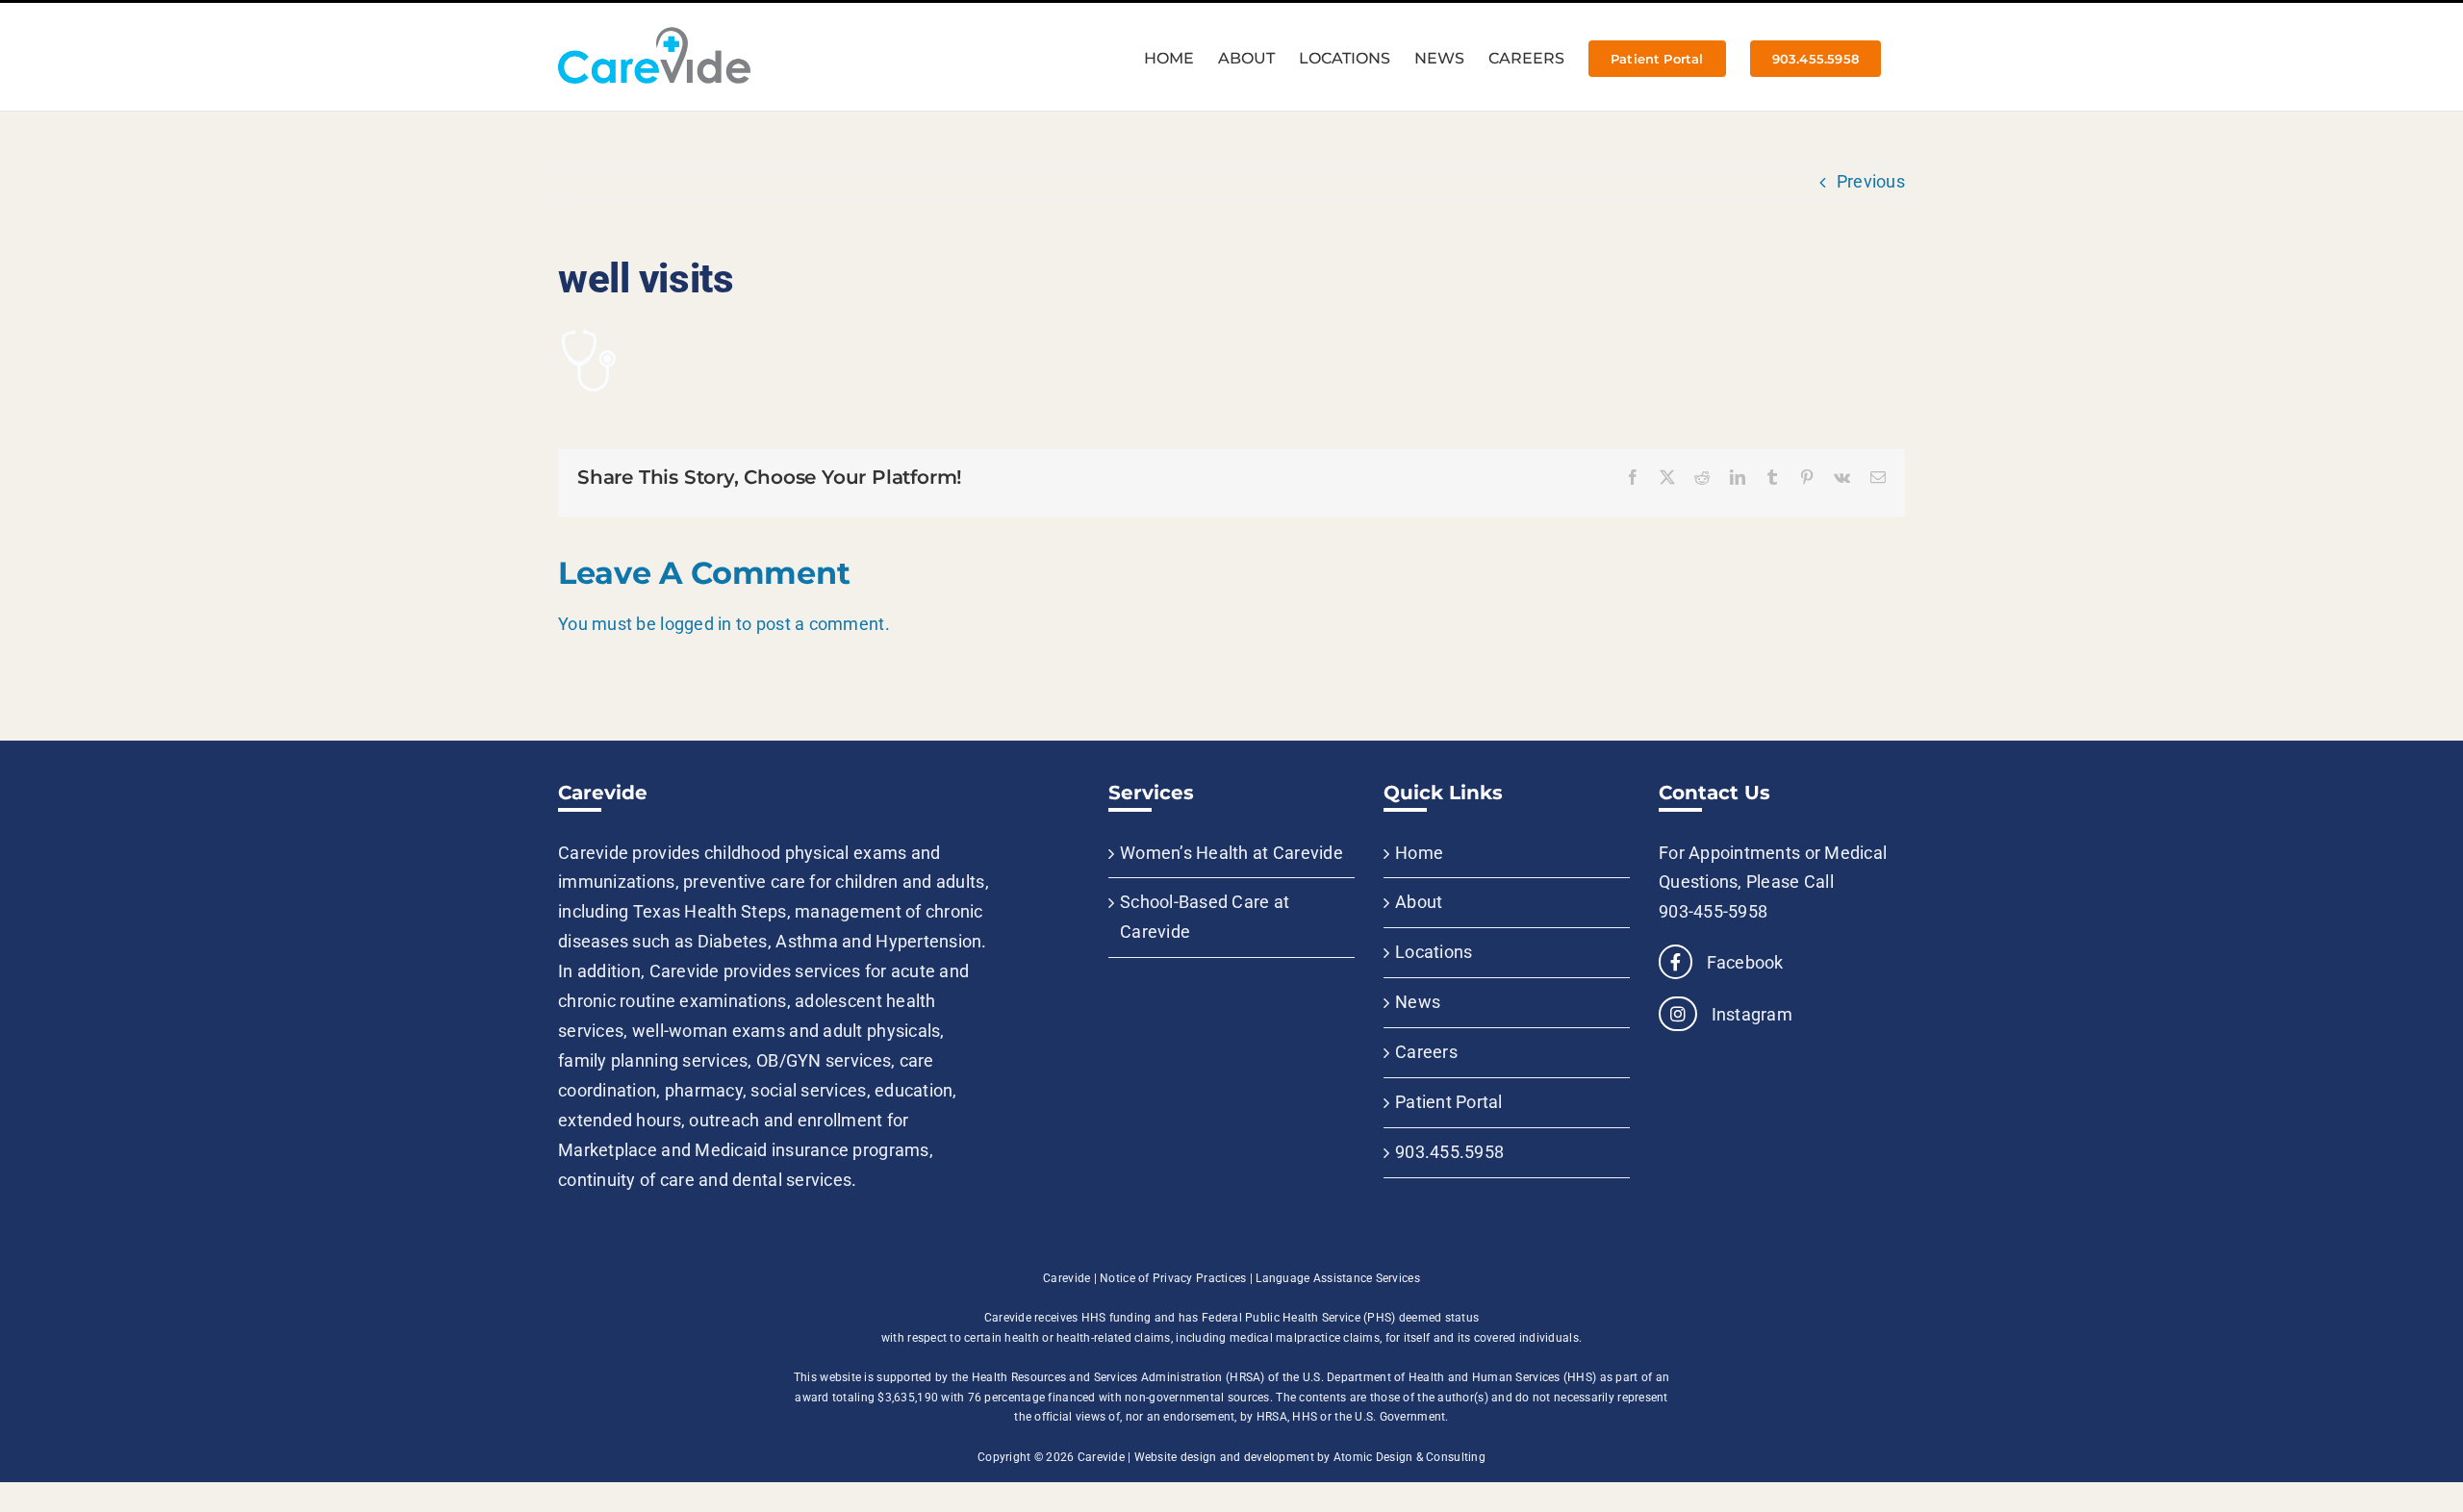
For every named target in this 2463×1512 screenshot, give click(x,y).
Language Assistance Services (1338, 1278)
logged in (696, 624)
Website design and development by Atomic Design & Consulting (1310, 1457)
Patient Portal (1449, 1102)
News (1418, 1002)
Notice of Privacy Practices (1173, 1278)
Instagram (1750, 1014)
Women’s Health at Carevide (1231, 853)
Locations (1434, 952)
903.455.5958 (1449, 1152)
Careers (1426, 1052)
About (1419, 902)
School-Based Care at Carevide (1205, 917)
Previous (1871, 181)
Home (1419, 853)
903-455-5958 (1713, 911)
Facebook (1742, 962)
